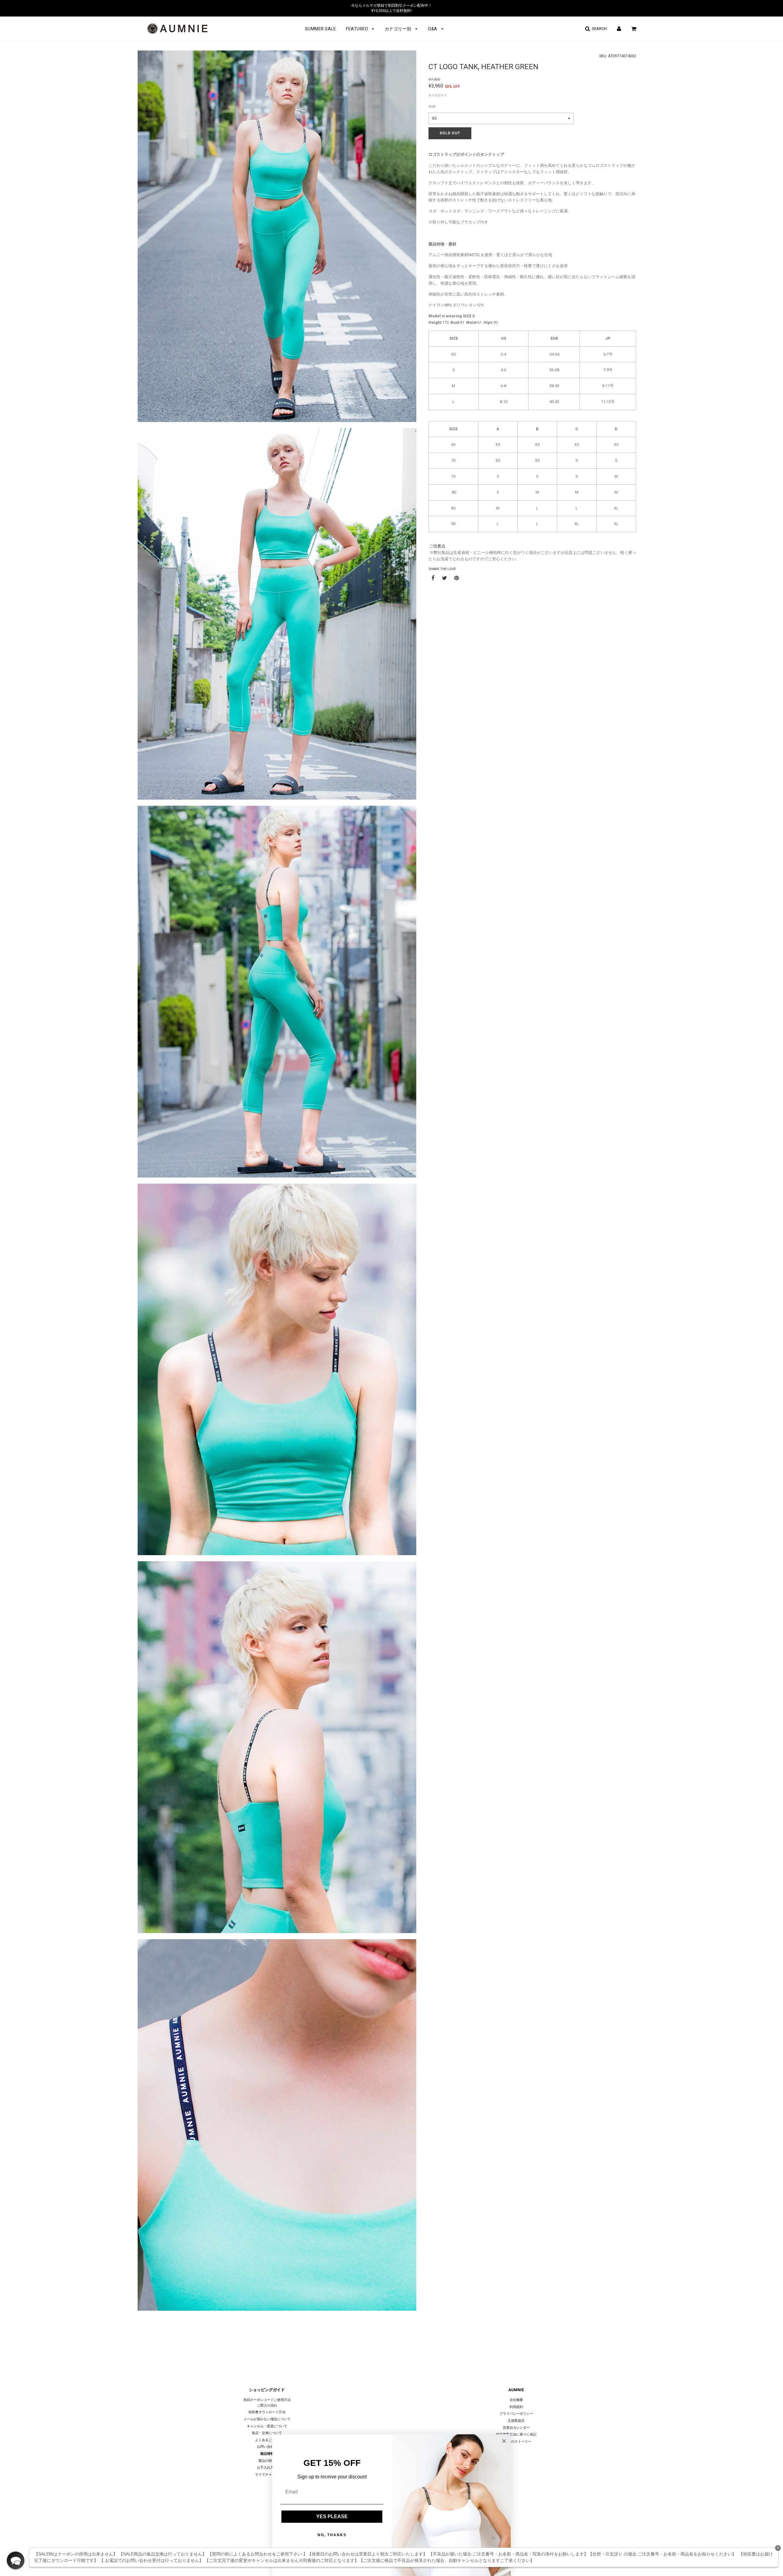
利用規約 (516, 2407)
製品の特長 (267, 2461)
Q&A (433, 29)
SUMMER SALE (321, 29)
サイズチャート (267, 2475)
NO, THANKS (332, 2535)
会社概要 (516, 2400)
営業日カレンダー (516, 2428)
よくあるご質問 (267, 2440)
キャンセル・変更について (267, 2426)
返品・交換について (267, 2433)
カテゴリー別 (399, 29)
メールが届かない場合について (267, 2419)
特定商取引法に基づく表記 (516, 2434)
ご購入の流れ (267, 2405)
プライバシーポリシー (516, 2414)
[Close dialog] (504, 2441)
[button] (16, 2560)
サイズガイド (438, 95)
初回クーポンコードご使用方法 (267, 2400)
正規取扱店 (516, 2421)
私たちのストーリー (516, 2442)
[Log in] (619, 29)
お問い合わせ (267, 2447)
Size (432, 107)
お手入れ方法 (267, 2468)
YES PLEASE (332, 2516)
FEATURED (358, 29)
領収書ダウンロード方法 (267, 2412)
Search (598, 29)
